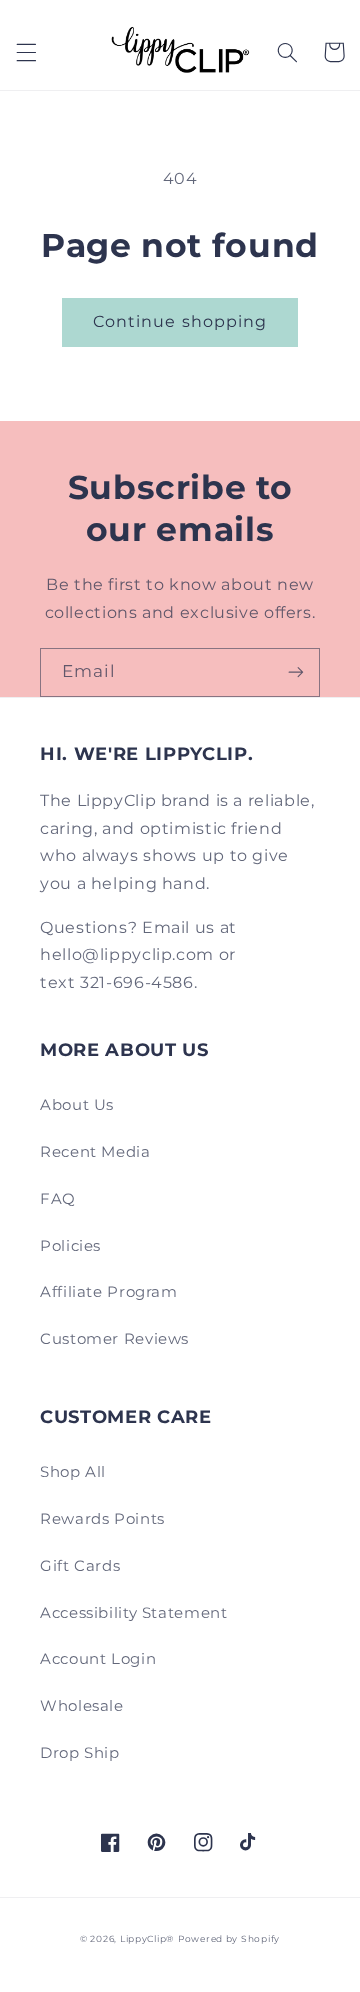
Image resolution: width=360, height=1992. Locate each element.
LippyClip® (147, 1939)
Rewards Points (102, 1519)
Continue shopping (180, 321)
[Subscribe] (296, 672)
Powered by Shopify (229, 1939)
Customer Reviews (114, 1339)
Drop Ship (80, 1753)
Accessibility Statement (134, 1613)
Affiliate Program (109, 1292)
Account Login (98, 1659)
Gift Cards (80, 1566)
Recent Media (95, 1152)
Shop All (73, 1472)
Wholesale (82, 1706)
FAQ (58, 1199)
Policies (70, 1246)
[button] (26, 52)
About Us (77, 1105)
